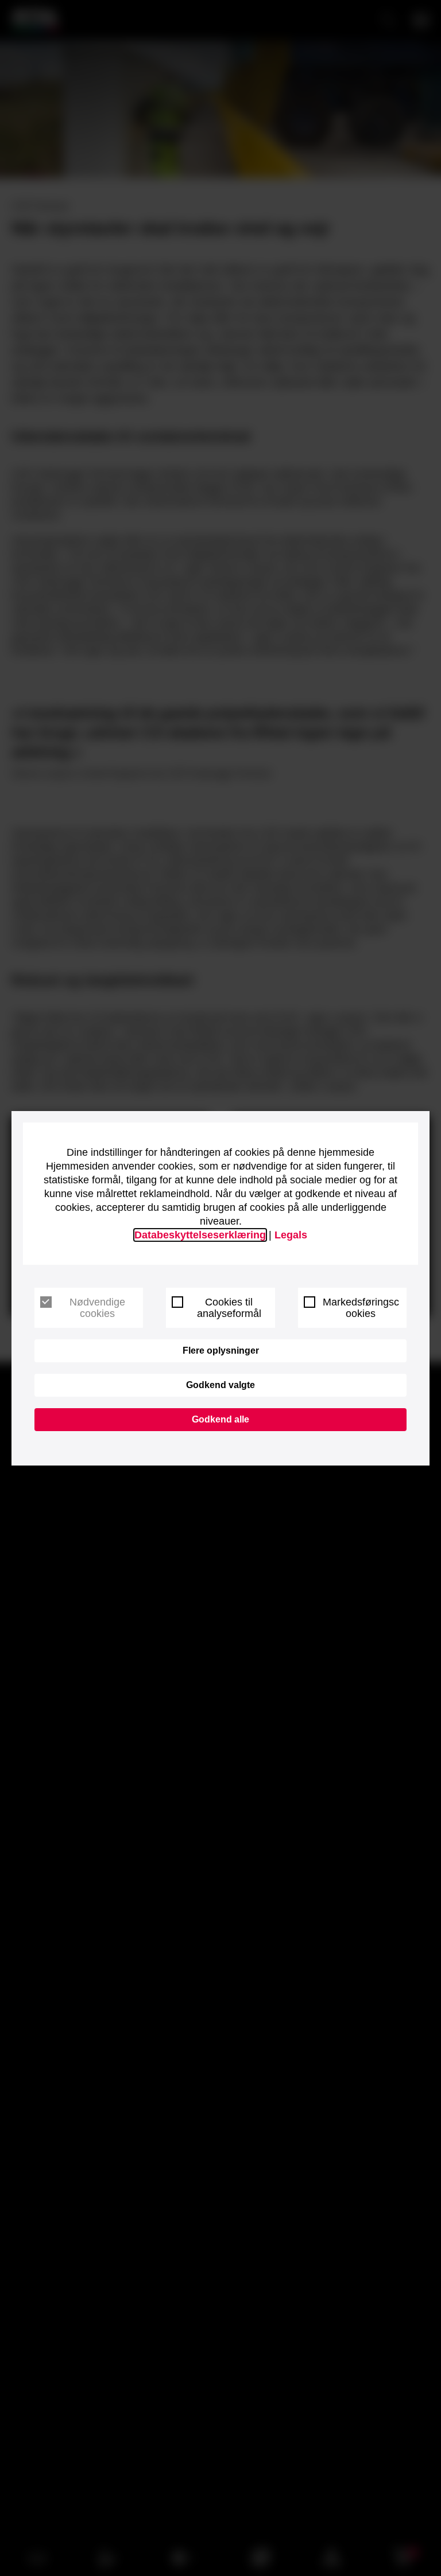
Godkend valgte (220, 1385)
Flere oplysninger (221, 1351)
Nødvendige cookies (97, 1308)
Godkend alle (220, 1419)
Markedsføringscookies (361, 1308)
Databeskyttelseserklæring (200, 1235)
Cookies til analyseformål (229, 1308)
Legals (291, 1235)
